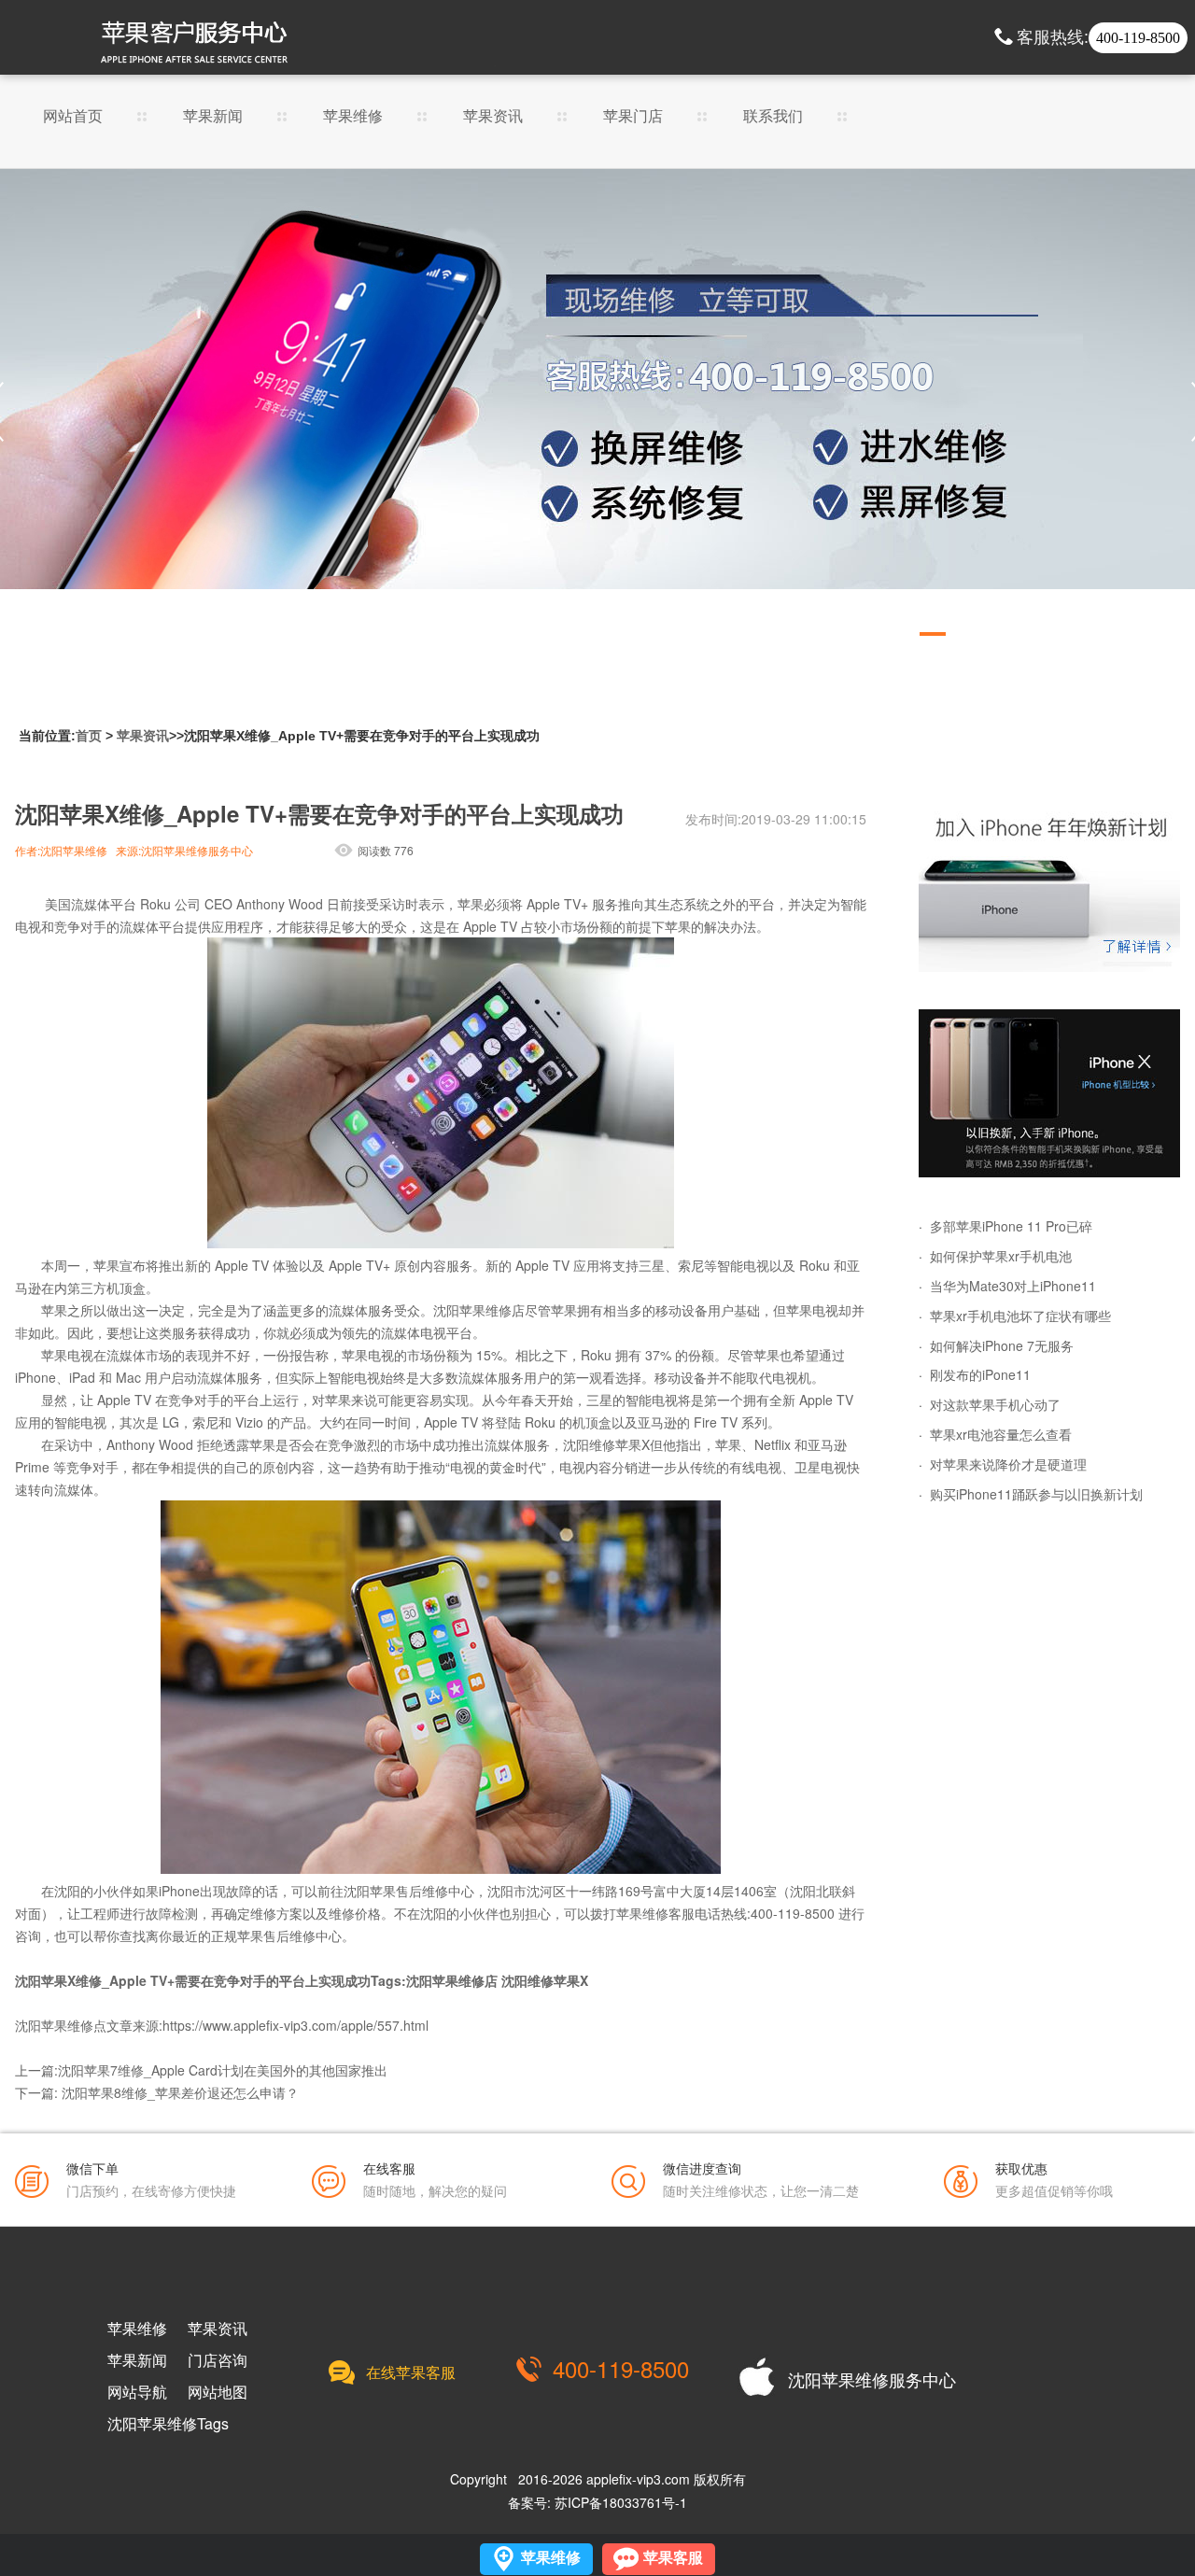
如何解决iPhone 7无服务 (1002, 1345)
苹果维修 (353, 117)
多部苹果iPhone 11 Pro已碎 (1011, 1226)
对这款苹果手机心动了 (995, 1404)
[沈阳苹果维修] (1049, 888)
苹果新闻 (213, 117)
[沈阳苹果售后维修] (597, 412)
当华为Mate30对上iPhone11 (1013, 1286)
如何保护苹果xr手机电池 (1001, 1256)
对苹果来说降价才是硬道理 (1008, 1464)
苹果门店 (633, 117)
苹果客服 (673, 2558)
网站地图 (218, 2392)
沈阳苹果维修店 (479, 1310)
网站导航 (137, 2392)
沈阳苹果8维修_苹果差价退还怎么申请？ (180, 2092)
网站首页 (73, 117)
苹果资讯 (493, 117)
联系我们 (773, 117)
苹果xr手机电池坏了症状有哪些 (1020, 1316)
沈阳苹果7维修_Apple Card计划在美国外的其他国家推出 (223, 2070)
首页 (89, 736)
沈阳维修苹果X (606, 1444)
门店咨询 (218, 2360)
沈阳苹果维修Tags (168, 2424)
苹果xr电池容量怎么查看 (1001, 1434)
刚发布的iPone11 (980, 1374)
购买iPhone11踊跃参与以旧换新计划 (1036, 1494)
